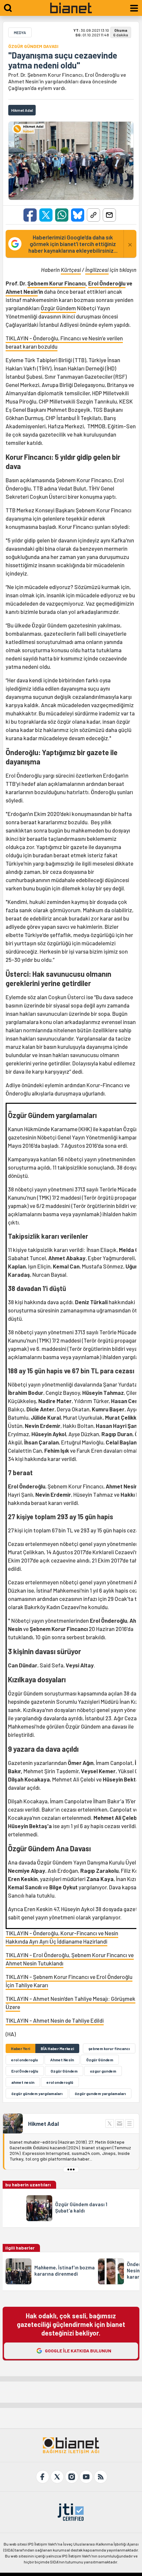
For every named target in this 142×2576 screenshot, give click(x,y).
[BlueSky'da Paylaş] (78, 215)
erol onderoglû (60, 2082)
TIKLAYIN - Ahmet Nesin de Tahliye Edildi (55, 2020)
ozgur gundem (103, 2071)
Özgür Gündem (58, 308)
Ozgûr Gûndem (64, 2071)
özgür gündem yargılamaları (37, 2093)
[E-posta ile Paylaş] (109, 215)
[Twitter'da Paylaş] (46, 215)
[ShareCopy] (93, 215)
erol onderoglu (25, 2060)
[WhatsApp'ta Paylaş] (62, 215)
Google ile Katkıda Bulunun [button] (78, 2351)
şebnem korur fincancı (109, 2048)
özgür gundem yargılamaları (100, 2093)
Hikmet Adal (43, 2124)
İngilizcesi (97, 270)
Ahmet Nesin (22, 291)
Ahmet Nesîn (62, 2060)
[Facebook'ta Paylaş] (30, 215)
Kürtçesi (71, 270)
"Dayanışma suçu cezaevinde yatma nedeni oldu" (63, 60)
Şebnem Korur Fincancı (56, 283)
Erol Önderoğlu (107, 283)
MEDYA (20, 32)
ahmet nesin (23, 2082)
